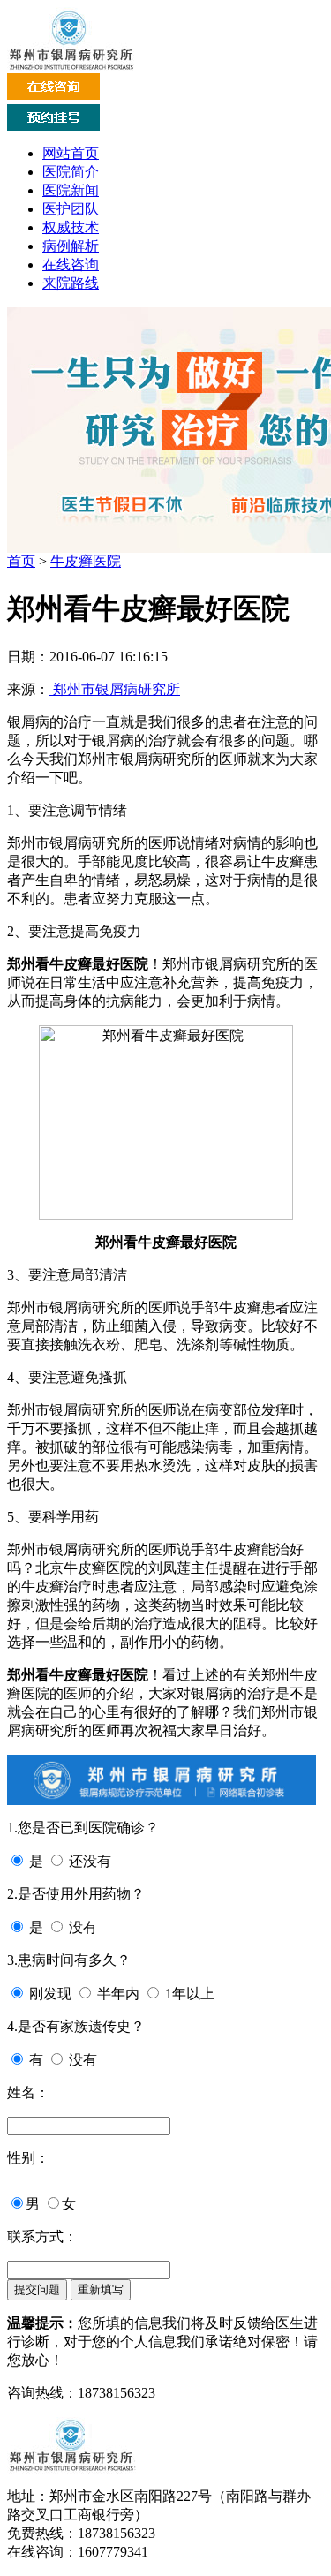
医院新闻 (71, 190)
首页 (21, 561)
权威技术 (71, 227)
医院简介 (71, 172)
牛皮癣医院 (86, 561)
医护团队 (71, 209)
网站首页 (71, 153)
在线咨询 (71, 264)
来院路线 (71, 283)
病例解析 (71, 246)
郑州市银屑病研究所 (115, 689)
